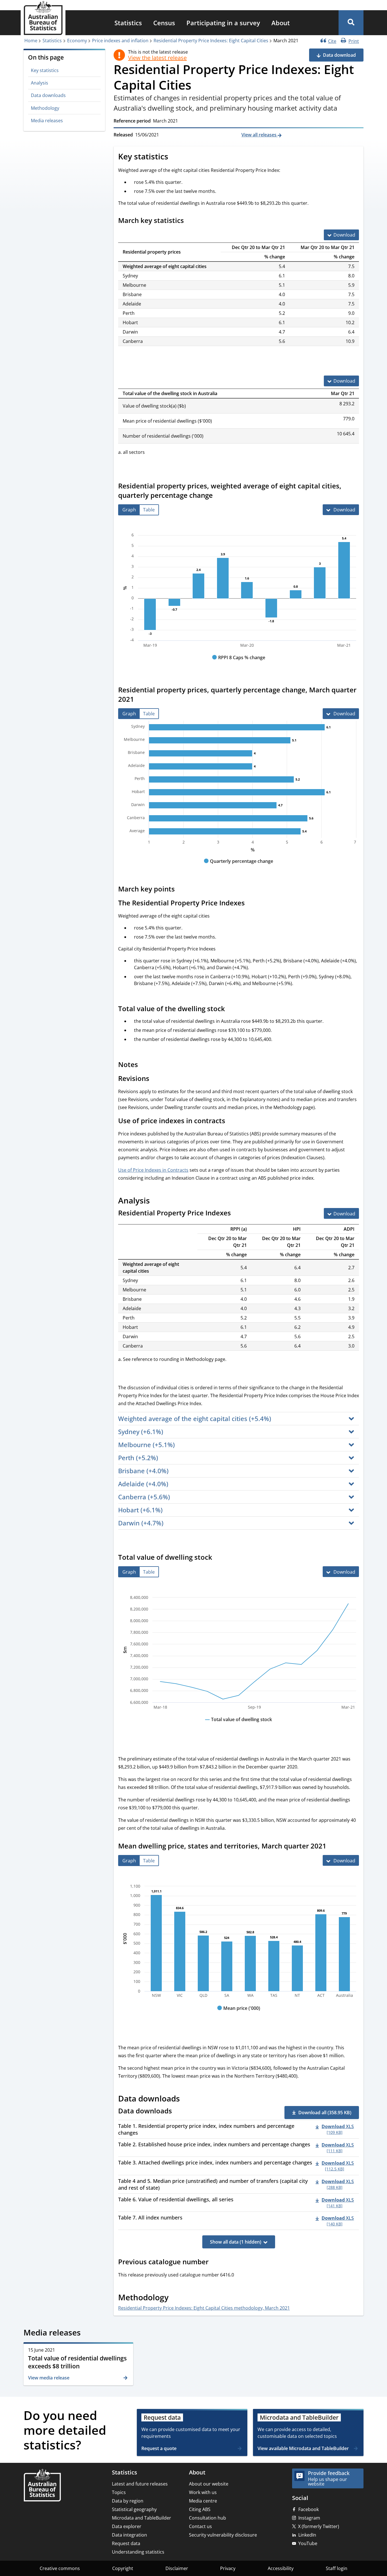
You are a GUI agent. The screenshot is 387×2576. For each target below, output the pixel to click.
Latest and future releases (140, 2484)
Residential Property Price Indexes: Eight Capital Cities (211, 41)
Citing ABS (200, 2509)
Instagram (309, 2518)
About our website (209, 2484)
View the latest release (157, 58)
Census (164, 23)
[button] (351, 23)
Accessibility (281, 2568)
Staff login (337, 2568)
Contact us (200, 2526)
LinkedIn (307, 2535)
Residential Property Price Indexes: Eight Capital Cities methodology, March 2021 (204, 2308)
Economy (77, 41)
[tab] (129, 510)
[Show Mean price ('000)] (239, 2014)
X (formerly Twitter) (319, 2526)
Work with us (203, 2492)
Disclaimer (177, 2568)
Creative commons (60, 2568)
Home (31, 41)
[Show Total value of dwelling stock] (239, 1725)
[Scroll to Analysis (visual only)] (156, 1201)
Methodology (45, 108)
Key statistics (45, 70)
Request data (126, 2543)
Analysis (40, 83)
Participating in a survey (223, 23)
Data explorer (127, 2526)
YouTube (308, 2543)
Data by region (128, 2501)
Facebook (309, 2509)
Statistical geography (134, 2509)
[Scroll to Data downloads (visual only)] (186, 2099)
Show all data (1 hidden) (236, 2242)
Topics (119, 2492)
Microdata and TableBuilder (142, 2518)
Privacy (228, 2568)
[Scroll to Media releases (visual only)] (87, 2333)
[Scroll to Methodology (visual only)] (175, 2298)
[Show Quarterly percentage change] (239, 867)
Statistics (128, 23)
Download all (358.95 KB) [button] (325, 2113)
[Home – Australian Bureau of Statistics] (42, 2486)
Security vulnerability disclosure (223, 2535)
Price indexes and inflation (120, 41)
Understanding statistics (138, 2552)
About (281, 23)
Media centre (203, 2501)
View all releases (260, 135)
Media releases (47, 121)
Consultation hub (208, 2518)
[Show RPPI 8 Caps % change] (239, 663)
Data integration (129, 2535)
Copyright (123, 2568)
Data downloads (48, 95)
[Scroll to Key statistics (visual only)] (175, 157)
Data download (339, 55)
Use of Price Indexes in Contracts (153, 1170)
